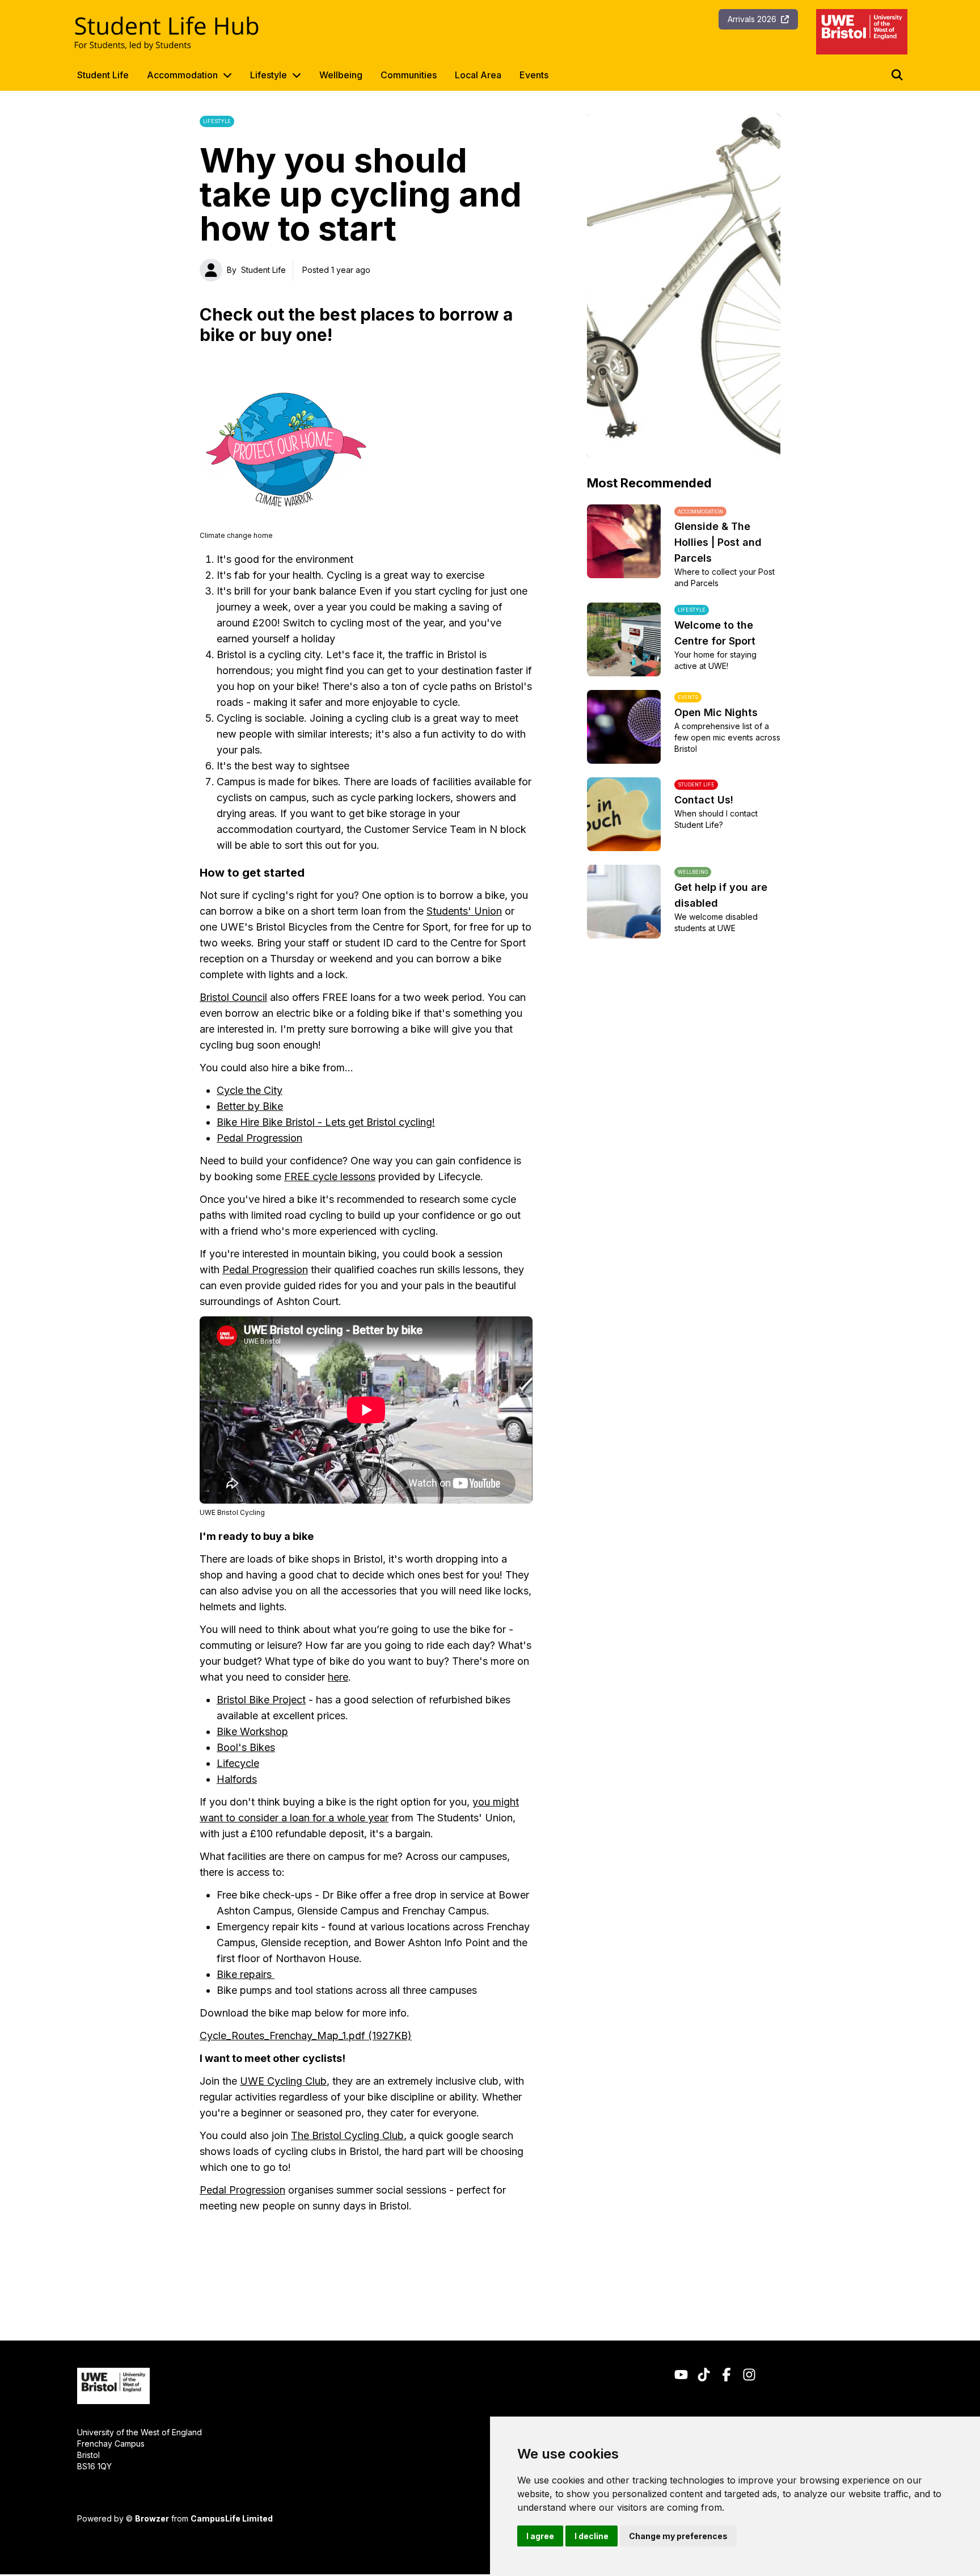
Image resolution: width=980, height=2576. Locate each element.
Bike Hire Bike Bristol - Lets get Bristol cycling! (326, 1122)
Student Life (103, 75)
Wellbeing (341, 75)
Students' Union (464, 911)
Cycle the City (250, 1090)
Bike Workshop (252, 1731)
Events (534, 75)
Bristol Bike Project (261, 1700)
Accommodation (182, 75)
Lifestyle (269, 75)
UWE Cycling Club (283, 2081)
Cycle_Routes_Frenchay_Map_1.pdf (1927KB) (306, 2036)
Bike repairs (246, 1974)
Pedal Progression (259, 1138)
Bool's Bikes (246, 1747)
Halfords (237, 1779)
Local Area (478, 75)
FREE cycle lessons (330, 1177)
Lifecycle (238, 1763)
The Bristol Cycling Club (347, 2135)
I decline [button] (592, 2536)
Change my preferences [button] (678, 2536)
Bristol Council (233, 997)
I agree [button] (540, 2536)
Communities (409, 75)
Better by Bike (250, 1106)
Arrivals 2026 (752, 19)
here (338, 1677)
